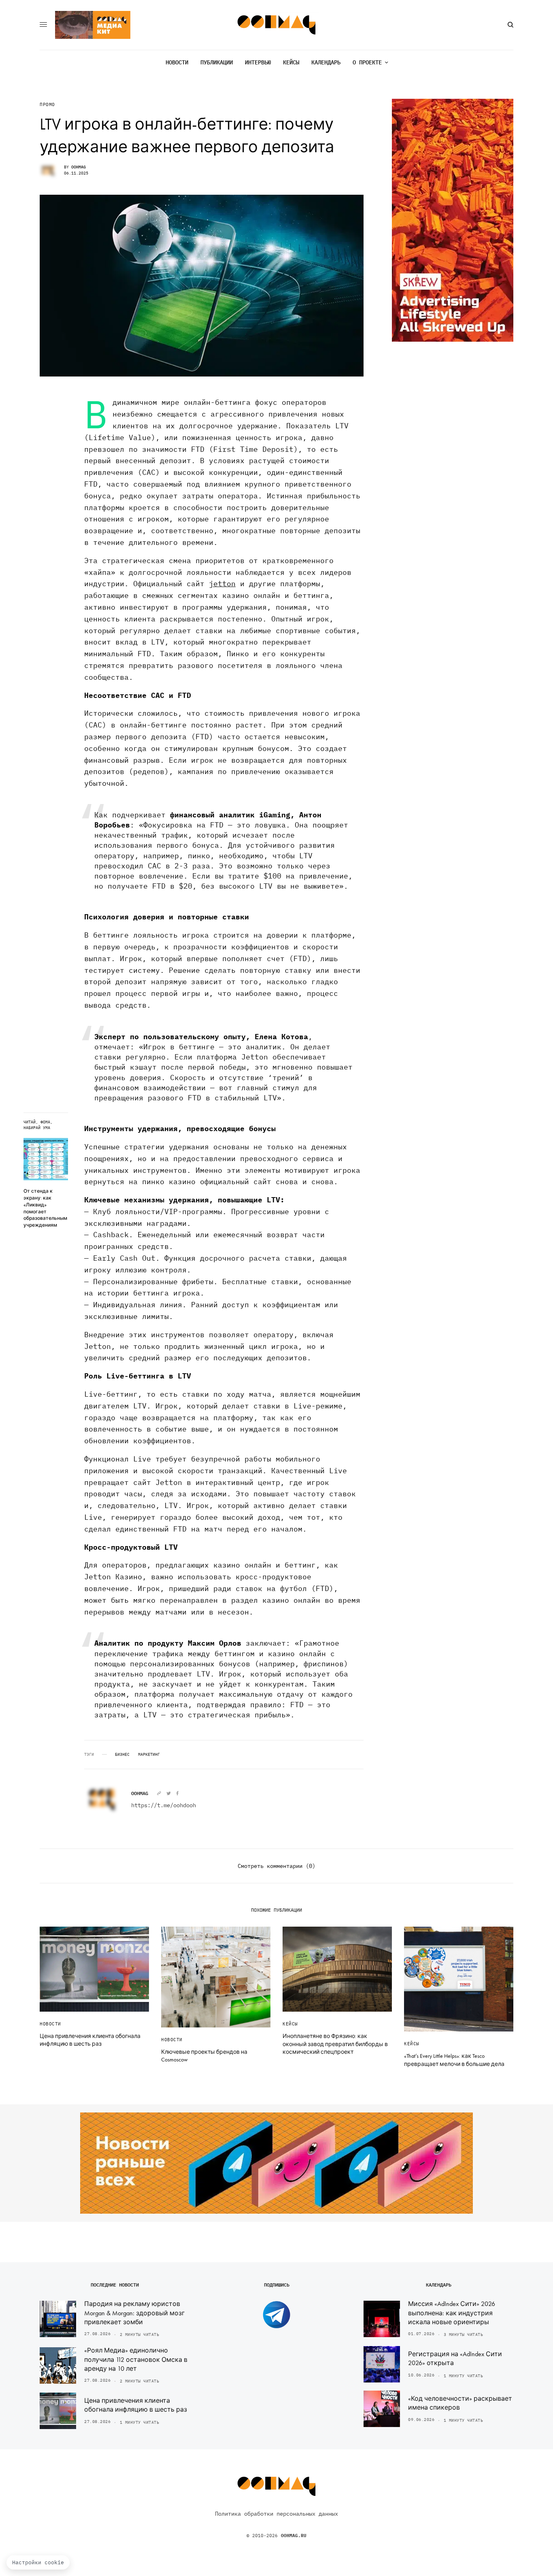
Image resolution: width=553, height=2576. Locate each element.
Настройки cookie (38, 2562)
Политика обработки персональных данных (276, 2514)
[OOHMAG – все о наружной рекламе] (277, 25)
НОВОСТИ (50, 2024)
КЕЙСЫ (290, 2024)
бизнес (122, 1755)
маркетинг (149, 1755)
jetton (222, 584)
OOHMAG (79, 167)
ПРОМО (47, 105)
